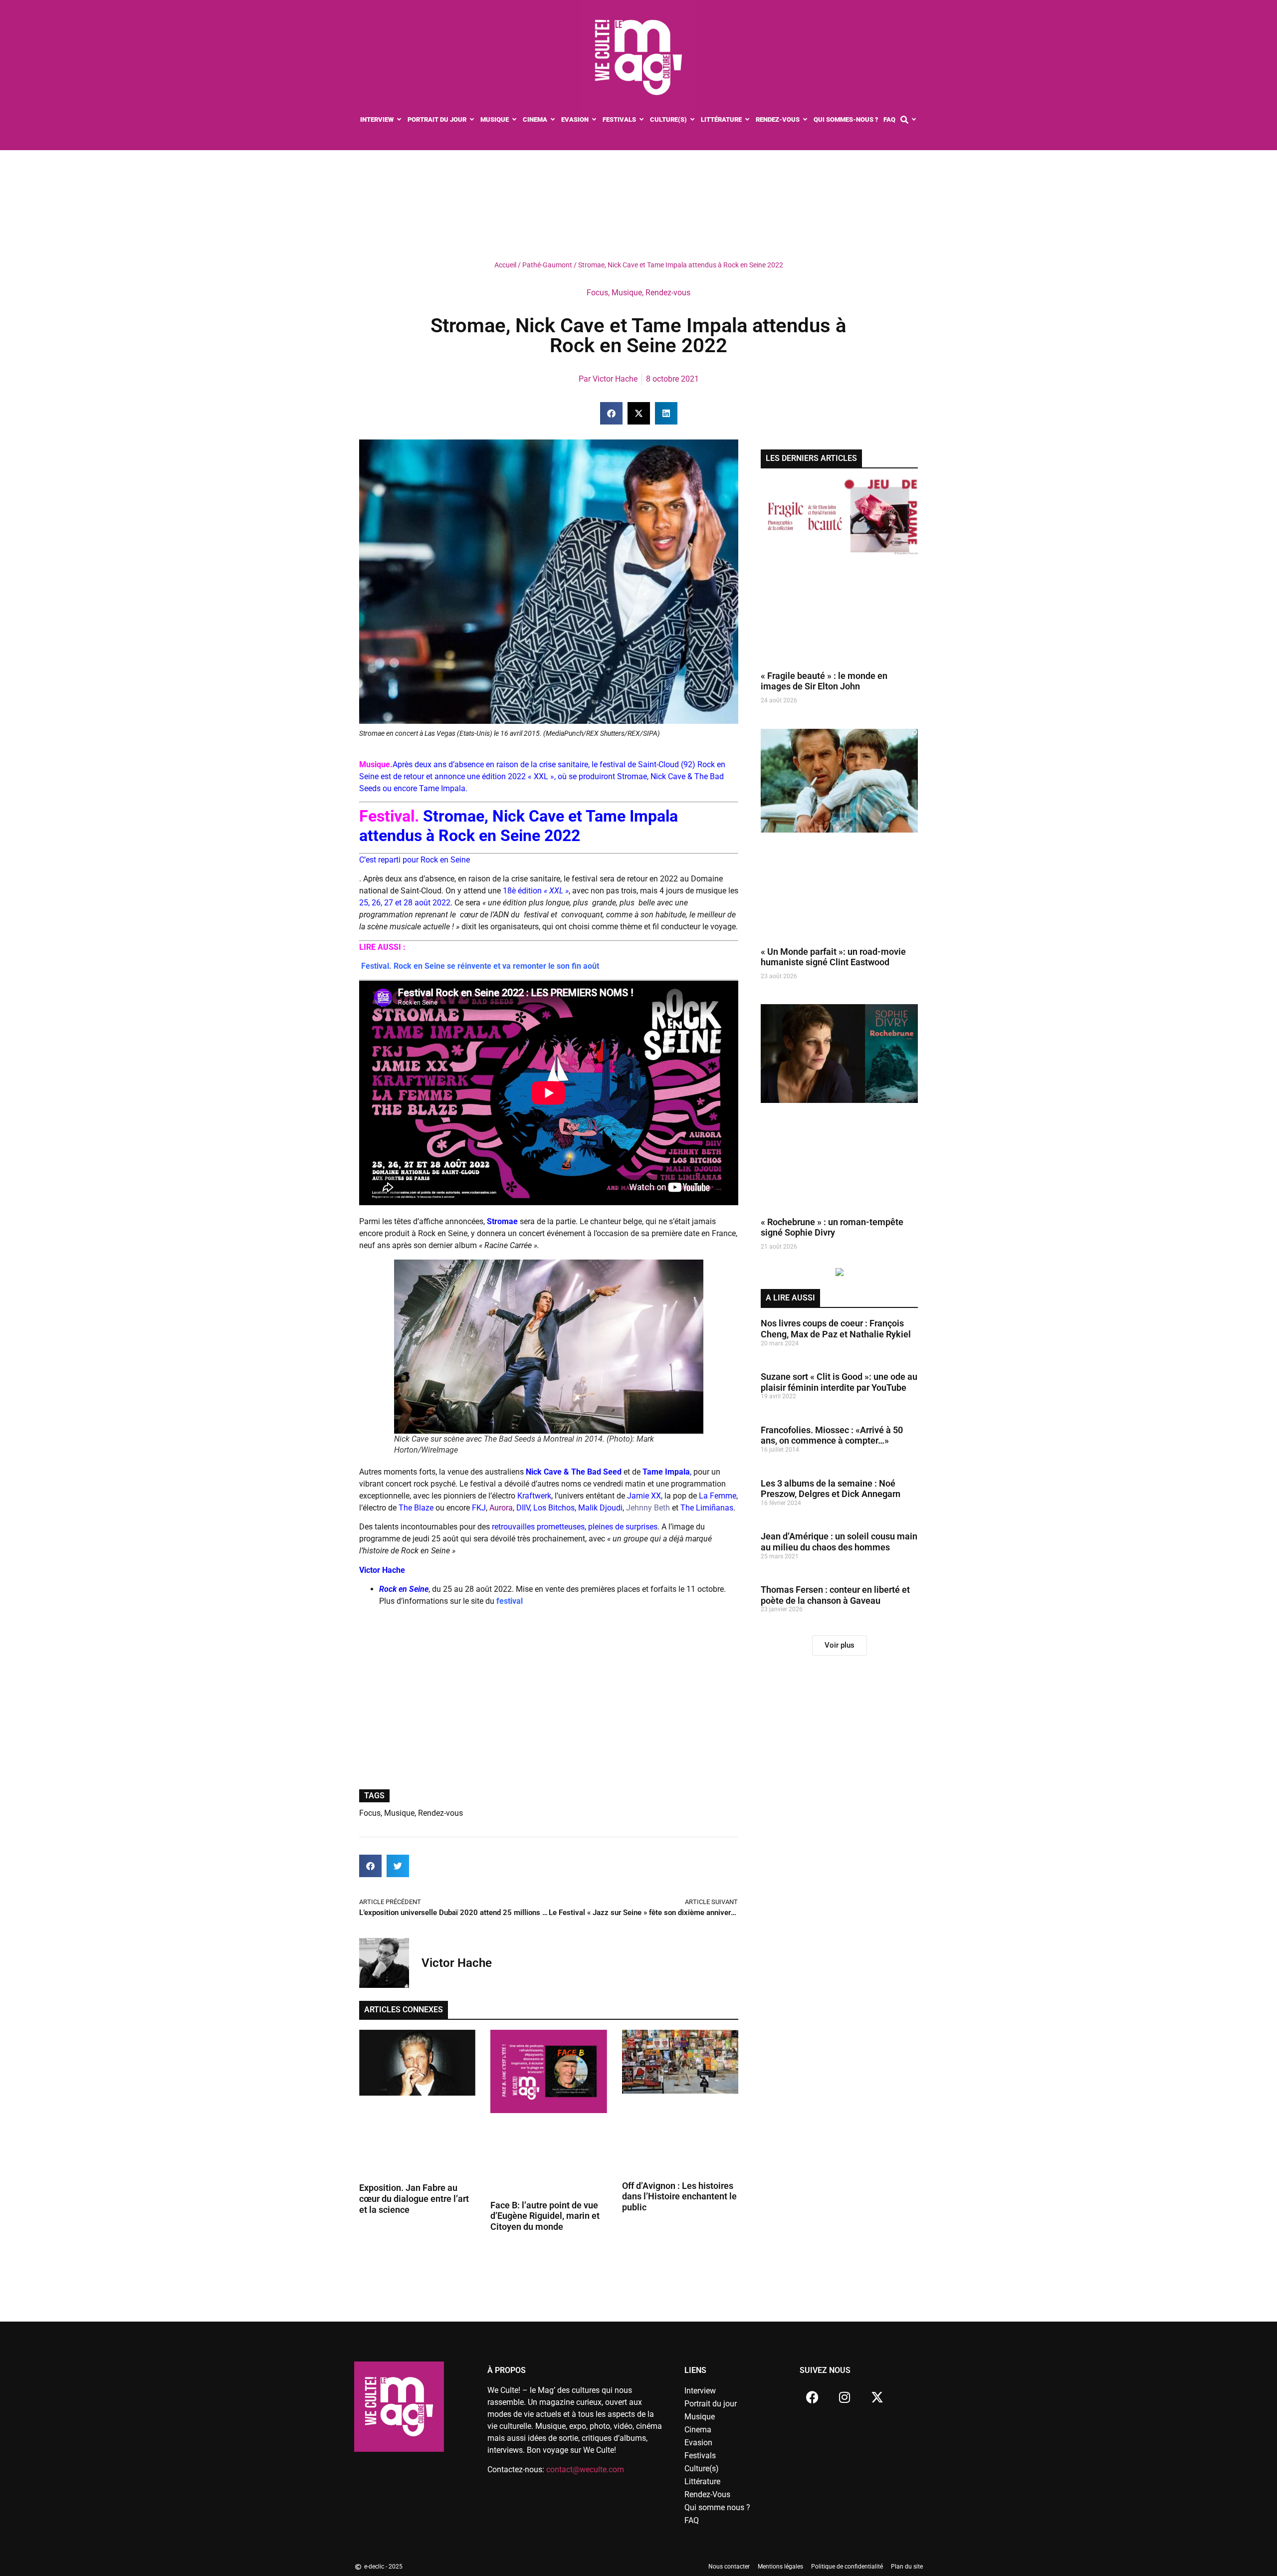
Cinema (698, 2430)
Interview (700, 2391)
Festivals (700, 2456)
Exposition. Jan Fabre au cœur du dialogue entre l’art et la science (414, 2198)
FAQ (692, 2520)
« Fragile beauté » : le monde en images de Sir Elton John (824, 681)
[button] (611, 413)
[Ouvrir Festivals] (642, 120)
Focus (597, 293)
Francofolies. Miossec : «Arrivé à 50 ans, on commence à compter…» (832, 1435)
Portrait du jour (711, 2404)
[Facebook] (812, 2397)
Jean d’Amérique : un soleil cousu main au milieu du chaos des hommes (839, 1542)
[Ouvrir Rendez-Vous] (805, 120)
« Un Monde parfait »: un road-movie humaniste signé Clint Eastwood (833, 957)
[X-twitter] (877, 2397)
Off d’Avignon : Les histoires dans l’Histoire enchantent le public (679, 2196)
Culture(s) (702, 2469)
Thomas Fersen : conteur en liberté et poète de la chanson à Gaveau (835, 1595)
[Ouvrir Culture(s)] (693, 120)
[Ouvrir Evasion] (594, 120)
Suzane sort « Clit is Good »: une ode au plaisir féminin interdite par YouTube (839, 1382)
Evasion (698, 2443)
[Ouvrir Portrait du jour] (472, 120)
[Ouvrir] (914, 120)
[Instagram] (845, 2397)
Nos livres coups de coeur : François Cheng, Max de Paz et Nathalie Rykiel (836, 1329)
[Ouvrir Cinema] (553, 120)
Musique (627, 293)
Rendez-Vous (707, 2494)
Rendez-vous (668, 293)
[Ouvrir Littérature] (747, 120)
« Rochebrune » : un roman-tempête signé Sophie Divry (832, 1227)
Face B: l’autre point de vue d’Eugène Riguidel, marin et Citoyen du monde (545, 2216)
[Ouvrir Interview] (399, 120)
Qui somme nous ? (717, 2507)
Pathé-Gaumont (547, 265)
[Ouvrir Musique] (515, 120)
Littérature (702, 2481)
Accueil (505, 265)
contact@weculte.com (585, 2469)
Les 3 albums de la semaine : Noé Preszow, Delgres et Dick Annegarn (831, 1489)
